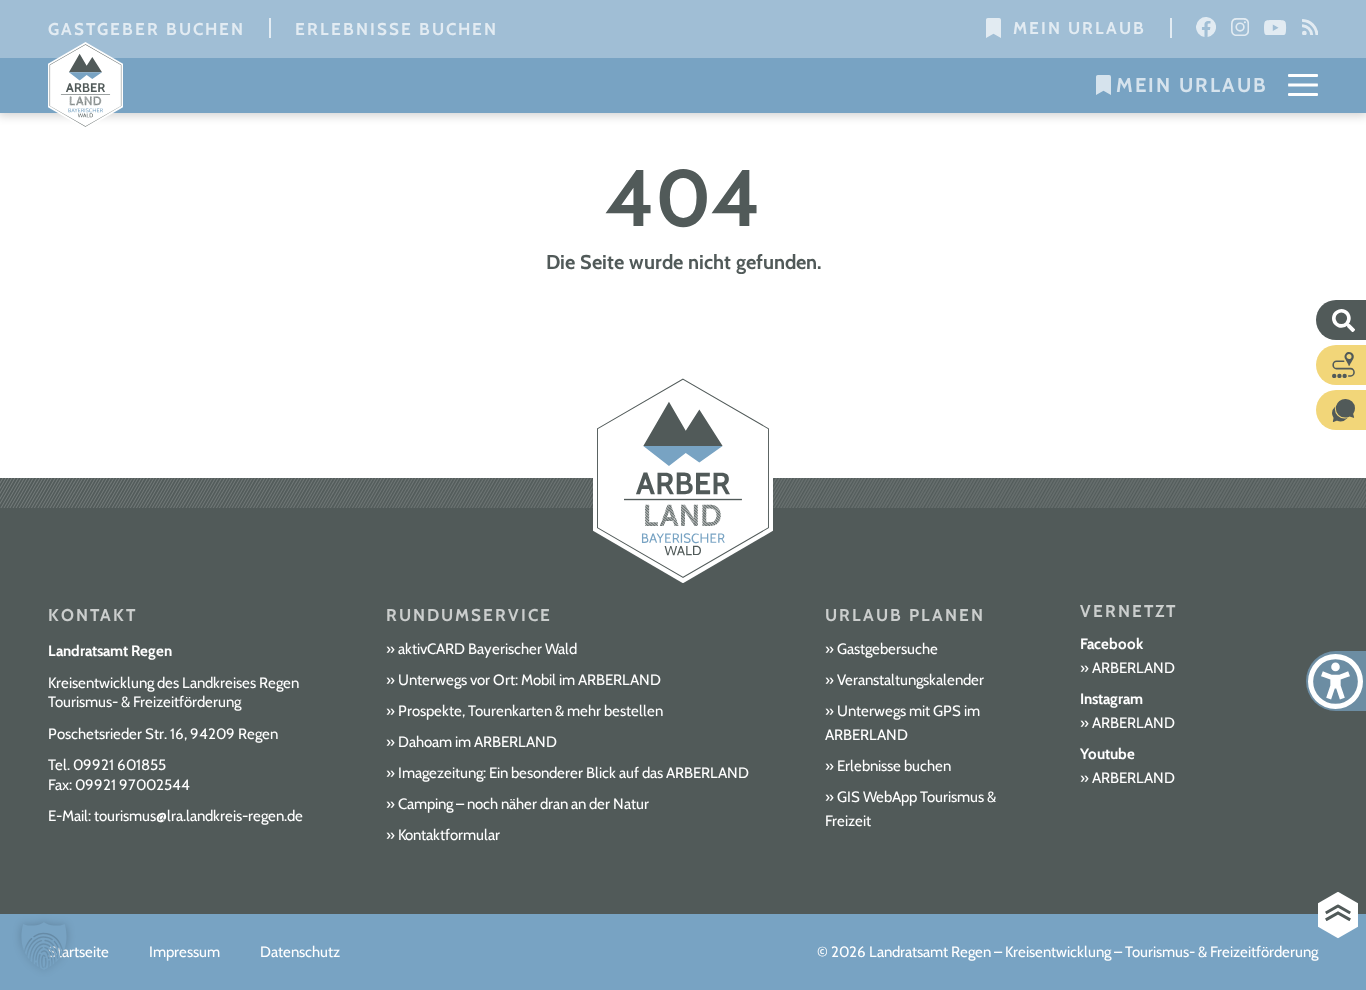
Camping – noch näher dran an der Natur (523, 804)
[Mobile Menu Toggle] (1303, 85)
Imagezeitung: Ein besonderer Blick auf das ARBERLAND (573, 773)
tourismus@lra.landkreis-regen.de (198, 816)
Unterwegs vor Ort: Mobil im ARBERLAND (529, 680)
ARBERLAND (1133, 668)
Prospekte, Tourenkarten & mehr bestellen (530, 711)
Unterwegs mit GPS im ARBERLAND (902, 723)
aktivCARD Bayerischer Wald (487, 649)
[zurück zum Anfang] (1338, 915)
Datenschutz (300, 952)
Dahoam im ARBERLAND (477, 742)
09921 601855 (119, 765)
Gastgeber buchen (146, 29)
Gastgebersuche (887, 649)
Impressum (184, 952)
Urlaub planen (905, 615)
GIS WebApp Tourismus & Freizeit (910, 809)
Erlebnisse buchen (396, 29)
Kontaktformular (449, 835)
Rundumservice (469, 615)
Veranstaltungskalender (910, 680)
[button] (44, 946)
